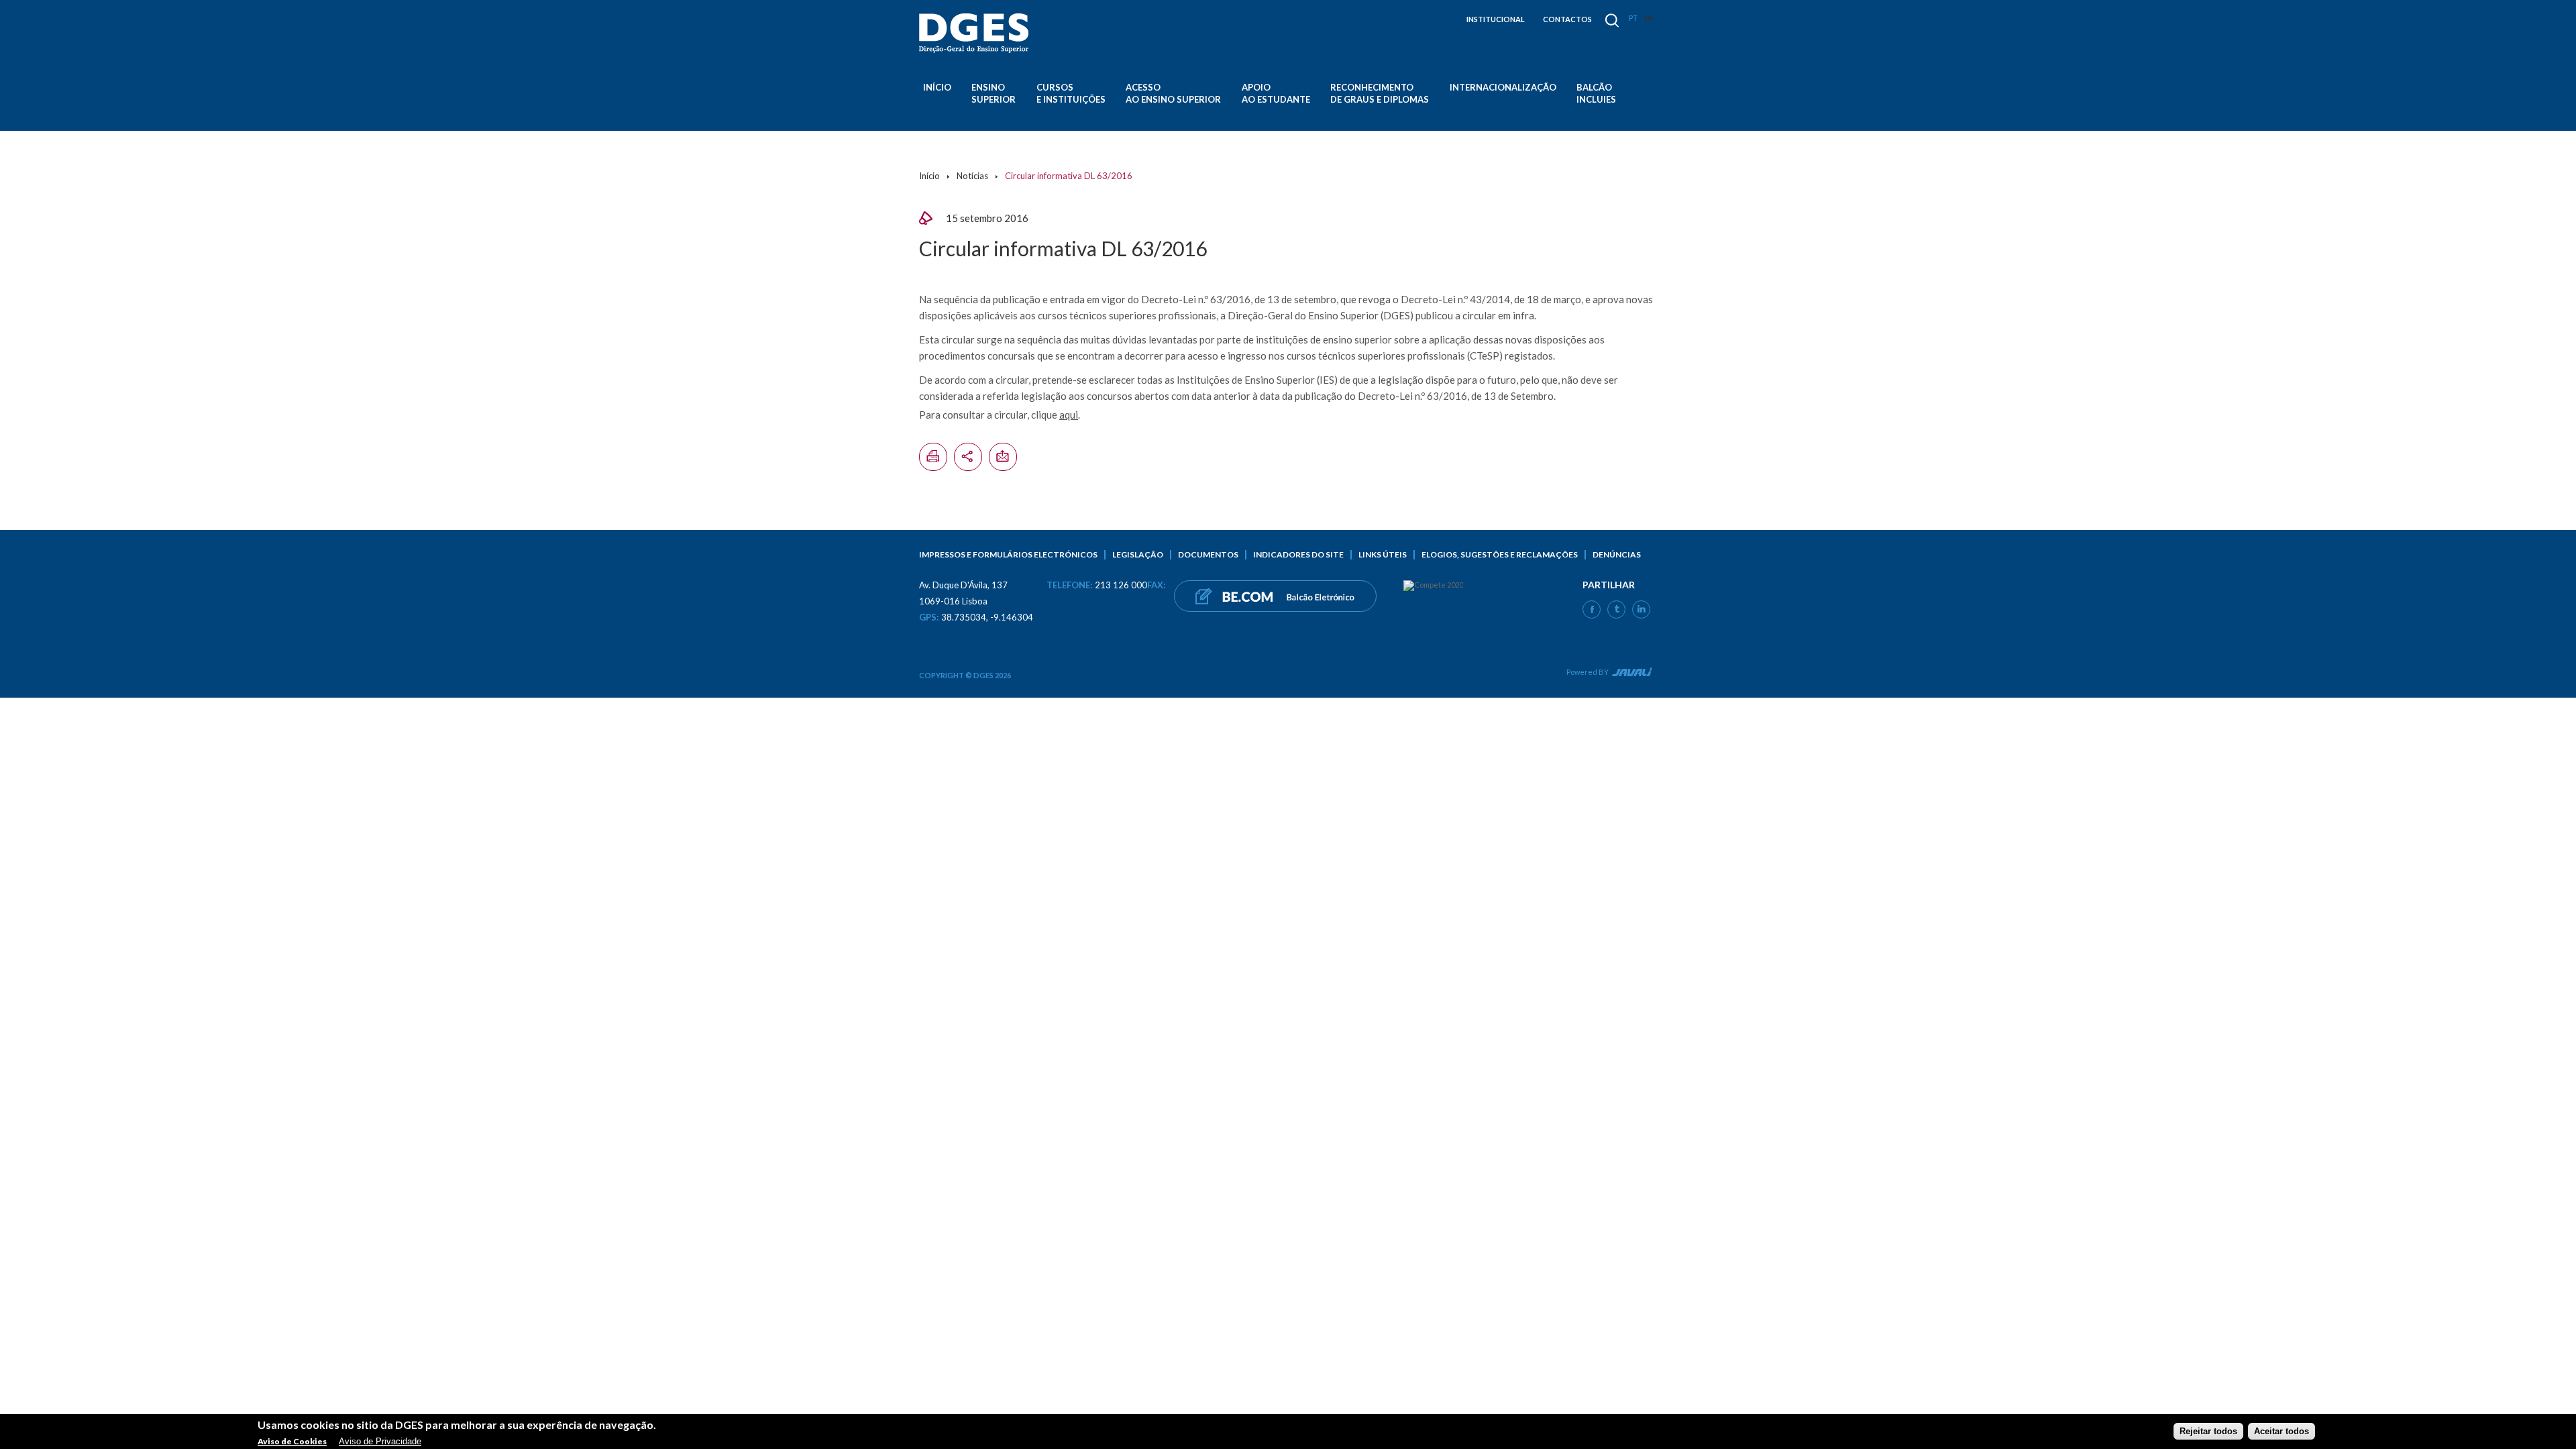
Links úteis (1383, 554)
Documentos (1208, 554)
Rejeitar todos (2208, 1431)
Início (937, 87)
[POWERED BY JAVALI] (1630, 674)
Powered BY (1588, 672)
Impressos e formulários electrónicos (1008, 554)
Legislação (1138, 554)
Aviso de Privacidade (380, 1441)
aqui (1069, 415)
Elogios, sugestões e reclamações (1500, 554)
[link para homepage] (976, 33)
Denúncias (1617, 554)
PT (1633, 18)
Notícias (972, 176)
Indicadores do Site (1298, 554)
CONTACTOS (1567, 19)
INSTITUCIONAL (1496, 19)
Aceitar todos (2282, 1431)
